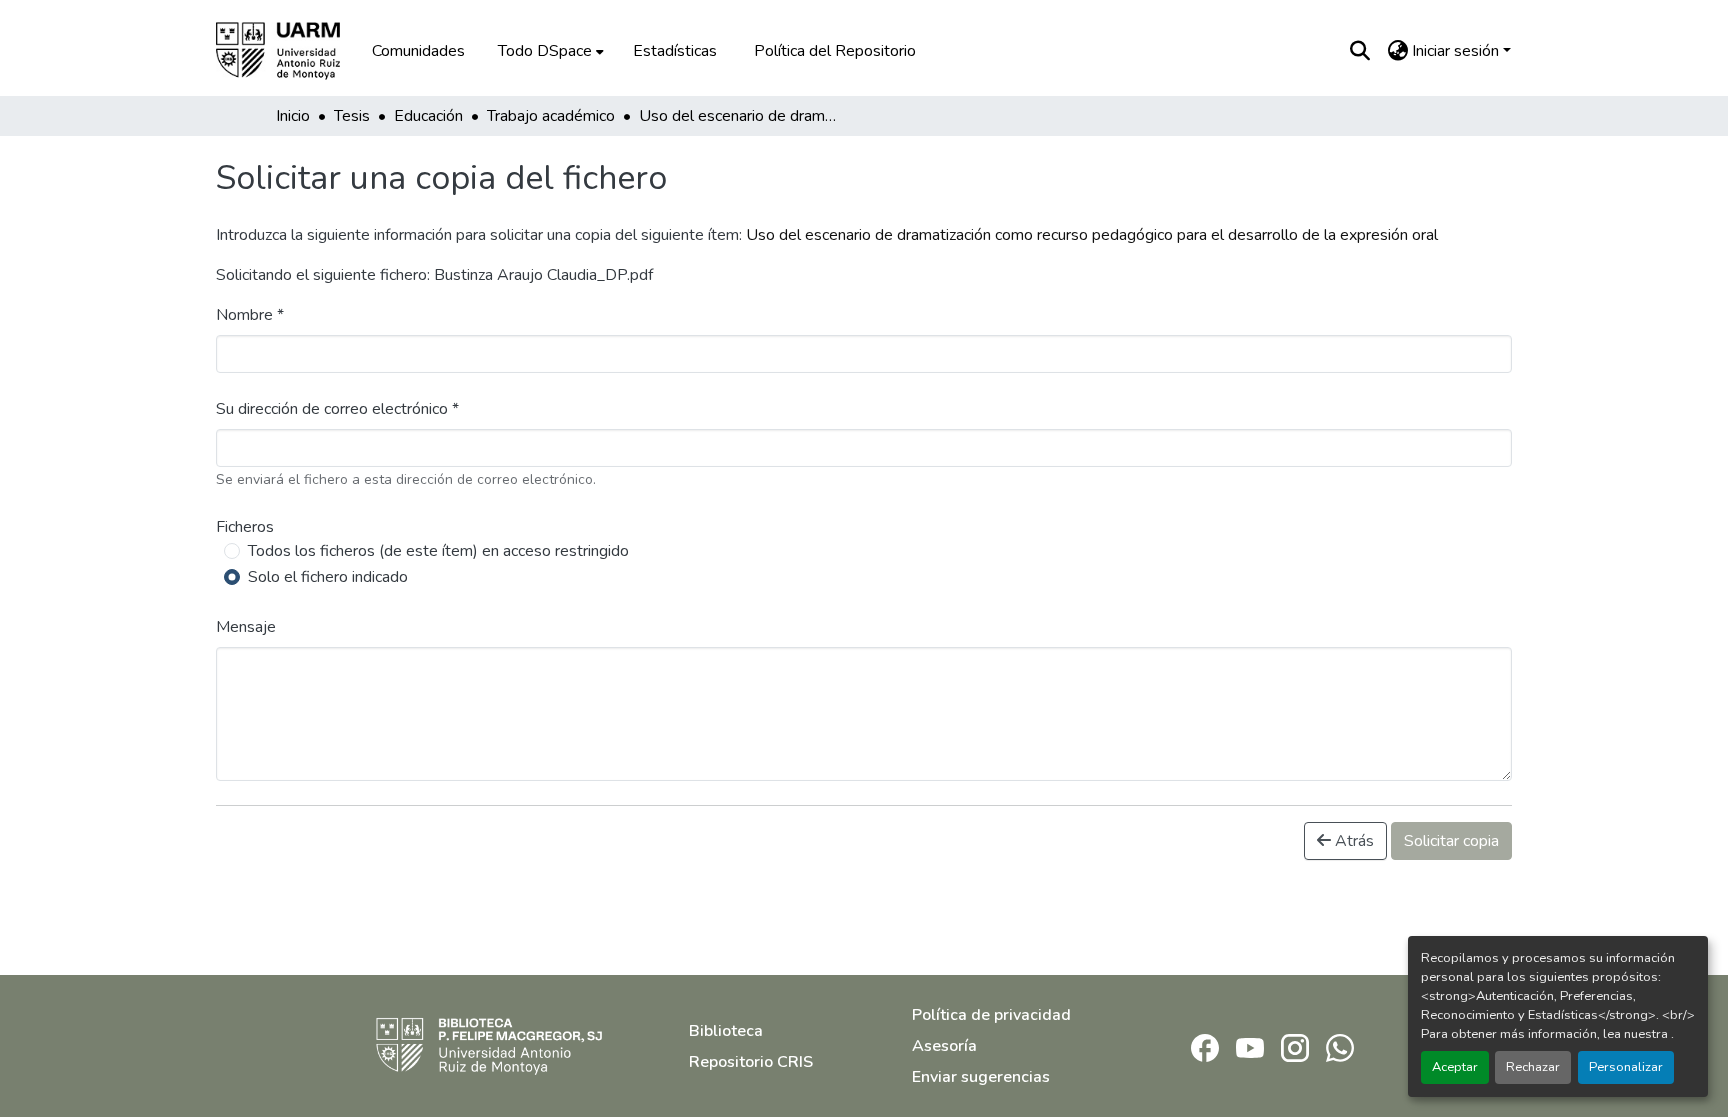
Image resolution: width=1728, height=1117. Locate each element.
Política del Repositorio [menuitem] (835, 51)
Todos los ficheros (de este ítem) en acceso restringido (438, 551)
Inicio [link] (293, 116)
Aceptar (1455, 1067)
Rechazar (1533, 1067)
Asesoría (944, 1046)
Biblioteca (726, 1031)
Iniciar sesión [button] (1457, 51)
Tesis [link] (352, 116)
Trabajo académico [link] (551, 116)
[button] (292, 51)
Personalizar (1626, 1067)
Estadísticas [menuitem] (675, 51)
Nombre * (250, 315)
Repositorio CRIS (751, 1062)
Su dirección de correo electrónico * (337, 409)
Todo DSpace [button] (545, 51)
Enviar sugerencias (981, 1077)
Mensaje (246, 627)
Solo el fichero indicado (328, 577)
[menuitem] (549, 51)
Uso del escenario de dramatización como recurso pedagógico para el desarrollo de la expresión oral (1092, 235)
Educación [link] (428, 116)
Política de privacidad (991, 1015)
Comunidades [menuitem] (418, 51)
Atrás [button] (1352, 841)
